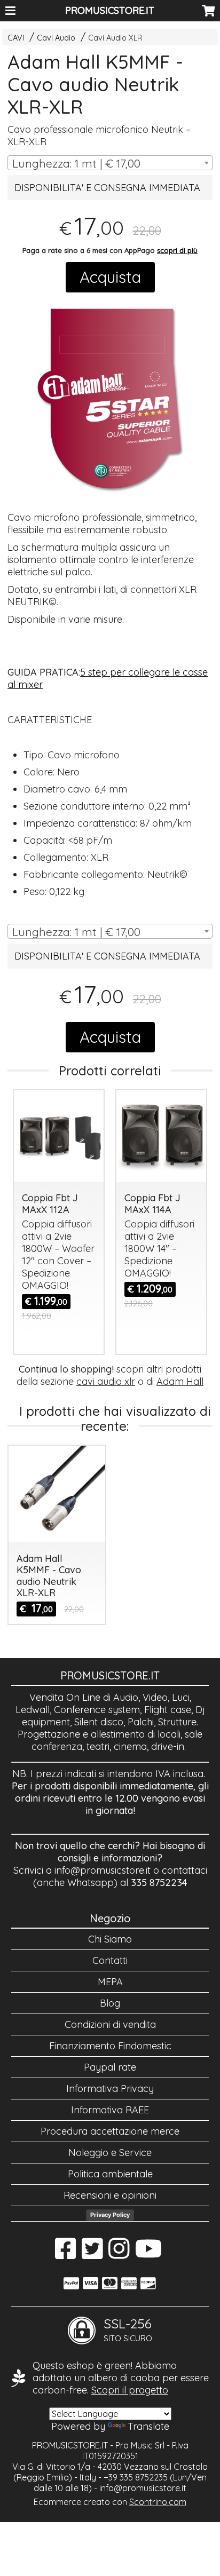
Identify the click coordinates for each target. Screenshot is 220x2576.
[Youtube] (149, 2254)
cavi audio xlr (106, 1381)
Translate (148, 2426)
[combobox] (110, 163)
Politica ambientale (110, 2174)
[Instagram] (119, 2254)
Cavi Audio (56, 38)
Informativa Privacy (110, 2088)
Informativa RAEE (110, 2110)
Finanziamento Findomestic (110, 2046)
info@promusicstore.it (103, 1870)
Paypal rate (110, 2067)
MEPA (110, 1982)
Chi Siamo (110, 1939)
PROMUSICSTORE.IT (110, 10)
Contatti (110, 1960)
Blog (110, 2003)
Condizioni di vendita (110, 2024)
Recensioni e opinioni (110, 2195)
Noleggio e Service (110, 2153)
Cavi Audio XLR (115, 38)
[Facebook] (65, 2254)
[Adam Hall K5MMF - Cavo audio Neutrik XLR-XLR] (110, 398)
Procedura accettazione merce (110, 2131)
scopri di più (177, 250)
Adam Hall (180, 1381)
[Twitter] (92, 2254)
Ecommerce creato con (110, 2502)
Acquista (110, 277)
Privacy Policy (110, 2215)
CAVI (16, 38)
